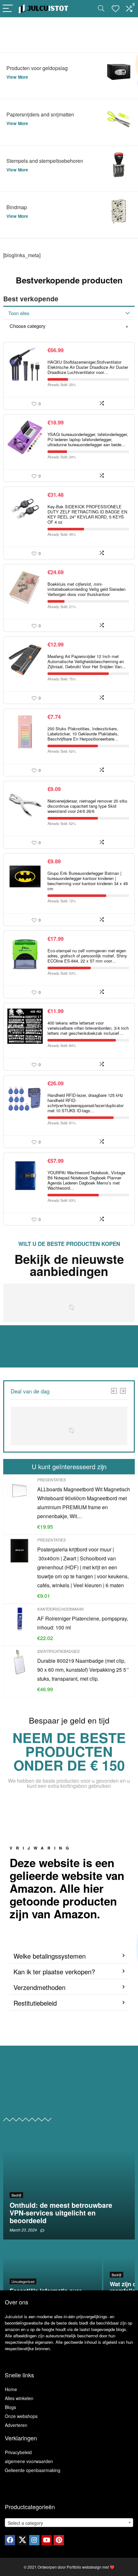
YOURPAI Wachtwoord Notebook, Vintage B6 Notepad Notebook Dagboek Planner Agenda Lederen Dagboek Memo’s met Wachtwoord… (86, 1180)
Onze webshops (21, 2416)
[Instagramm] (34, 2540)
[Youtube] (47, 2540)
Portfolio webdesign (84, 2567)
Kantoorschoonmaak (60, 1609)
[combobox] (69, 2523)
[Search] (101, 9)
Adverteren (16, 2425)
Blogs (10, 2407)
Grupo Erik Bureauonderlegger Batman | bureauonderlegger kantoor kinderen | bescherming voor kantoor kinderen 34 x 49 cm (88, 881)
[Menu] (8, 9)
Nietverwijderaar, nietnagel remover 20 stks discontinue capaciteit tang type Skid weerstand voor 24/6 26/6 (87, 806)
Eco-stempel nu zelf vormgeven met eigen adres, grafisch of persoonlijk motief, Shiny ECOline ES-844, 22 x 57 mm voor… (87, 956)
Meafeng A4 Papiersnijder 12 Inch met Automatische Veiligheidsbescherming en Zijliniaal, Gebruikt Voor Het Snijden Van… (87, 661)
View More (17, 77)
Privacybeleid (18, 2452)
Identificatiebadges (58, 1651)
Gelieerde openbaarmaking (33, 2470)
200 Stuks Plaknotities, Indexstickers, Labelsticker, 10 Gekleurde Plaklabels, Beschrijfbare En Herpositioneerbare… (83, 734)
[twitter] (22, 2540)
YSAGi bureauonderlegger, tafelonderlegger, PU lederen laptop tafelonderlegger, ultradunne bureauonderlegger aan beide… (88, 439)
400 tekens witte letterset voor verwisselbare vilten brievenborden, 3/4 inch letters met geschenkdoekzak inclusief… (88, 1028)
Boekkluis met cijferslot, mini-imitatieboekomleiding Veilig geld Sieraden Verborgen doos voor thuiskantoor (86, 589)
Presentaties (52, 1480)
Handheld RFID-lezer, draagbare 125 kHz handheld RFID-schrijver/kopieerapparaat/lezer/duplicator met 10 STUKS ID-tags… (86, 1103)
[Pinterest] (59, 2540)
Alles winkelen (19, 2398)
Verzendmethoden (39, 1987)
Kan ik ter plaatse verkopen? (54, 1972)
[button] (69, 1956)
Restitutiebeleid (35, 2003)
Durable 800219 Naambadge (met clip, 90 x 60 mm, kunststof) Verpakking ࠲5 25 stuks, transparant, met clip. (83, 1670)
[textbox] (69, 2523)
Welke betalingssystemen (50, 1956)
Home (11, 2389)
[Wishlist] (116, 9)
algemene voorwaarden (29, 2461)
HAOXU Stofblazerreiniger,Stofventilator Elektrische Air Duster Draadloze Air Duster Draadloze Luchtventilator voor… (88, 367)
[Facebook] (10, 2540)
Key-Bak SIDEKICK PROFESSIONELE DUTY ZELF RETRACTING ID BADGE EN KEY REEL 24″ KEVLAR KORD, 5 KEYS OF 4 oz (87, 514)
